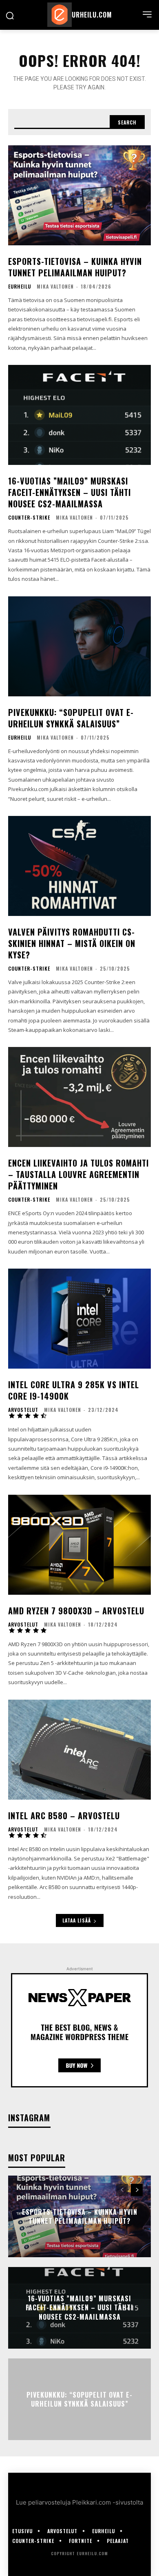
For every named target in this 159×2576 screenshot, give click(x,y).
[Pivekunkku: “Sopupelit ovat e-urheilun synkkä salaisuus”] (79, 646)
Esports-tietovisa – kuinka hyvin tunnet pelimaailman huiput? (75, 267)
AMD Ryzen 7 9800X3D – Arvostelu (76, 1611)
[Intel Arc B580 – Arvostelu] (79, 1750)
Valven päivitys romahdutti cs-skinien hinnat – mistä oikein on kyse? (72, 943)
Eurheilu (20, 287)
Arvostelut (23, 1410)
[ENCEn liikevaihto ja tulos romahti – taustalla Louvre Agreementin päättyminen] (79, 1097)
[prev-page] (122, 2190)
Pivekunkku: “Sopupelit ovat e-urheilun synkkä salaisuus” (71, 718)
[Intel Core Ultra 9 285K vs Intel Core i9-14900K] (79, 1319)
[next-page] (137, 2190)
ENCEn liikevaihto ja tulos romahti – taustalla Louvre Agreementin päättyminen (78, 1174)
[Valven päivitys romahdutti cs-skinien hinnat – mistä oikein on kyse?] (79, 866)
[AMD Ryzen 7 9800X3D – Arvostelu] (79, 1545)
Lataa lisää (77, 1920)
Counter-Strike (29, 518)
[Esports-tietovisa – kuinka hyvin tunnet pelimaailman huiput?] (79, 195)
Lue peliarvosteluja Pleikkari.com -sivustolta (79, 2502)
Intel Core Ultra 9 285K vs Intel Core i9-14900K (74, 1390)
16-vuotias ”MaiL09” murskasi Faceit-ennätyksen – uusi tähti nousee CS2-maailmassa (70, 492)
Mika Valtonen (55, 286)
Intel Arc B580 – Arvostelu (64, 1816)
